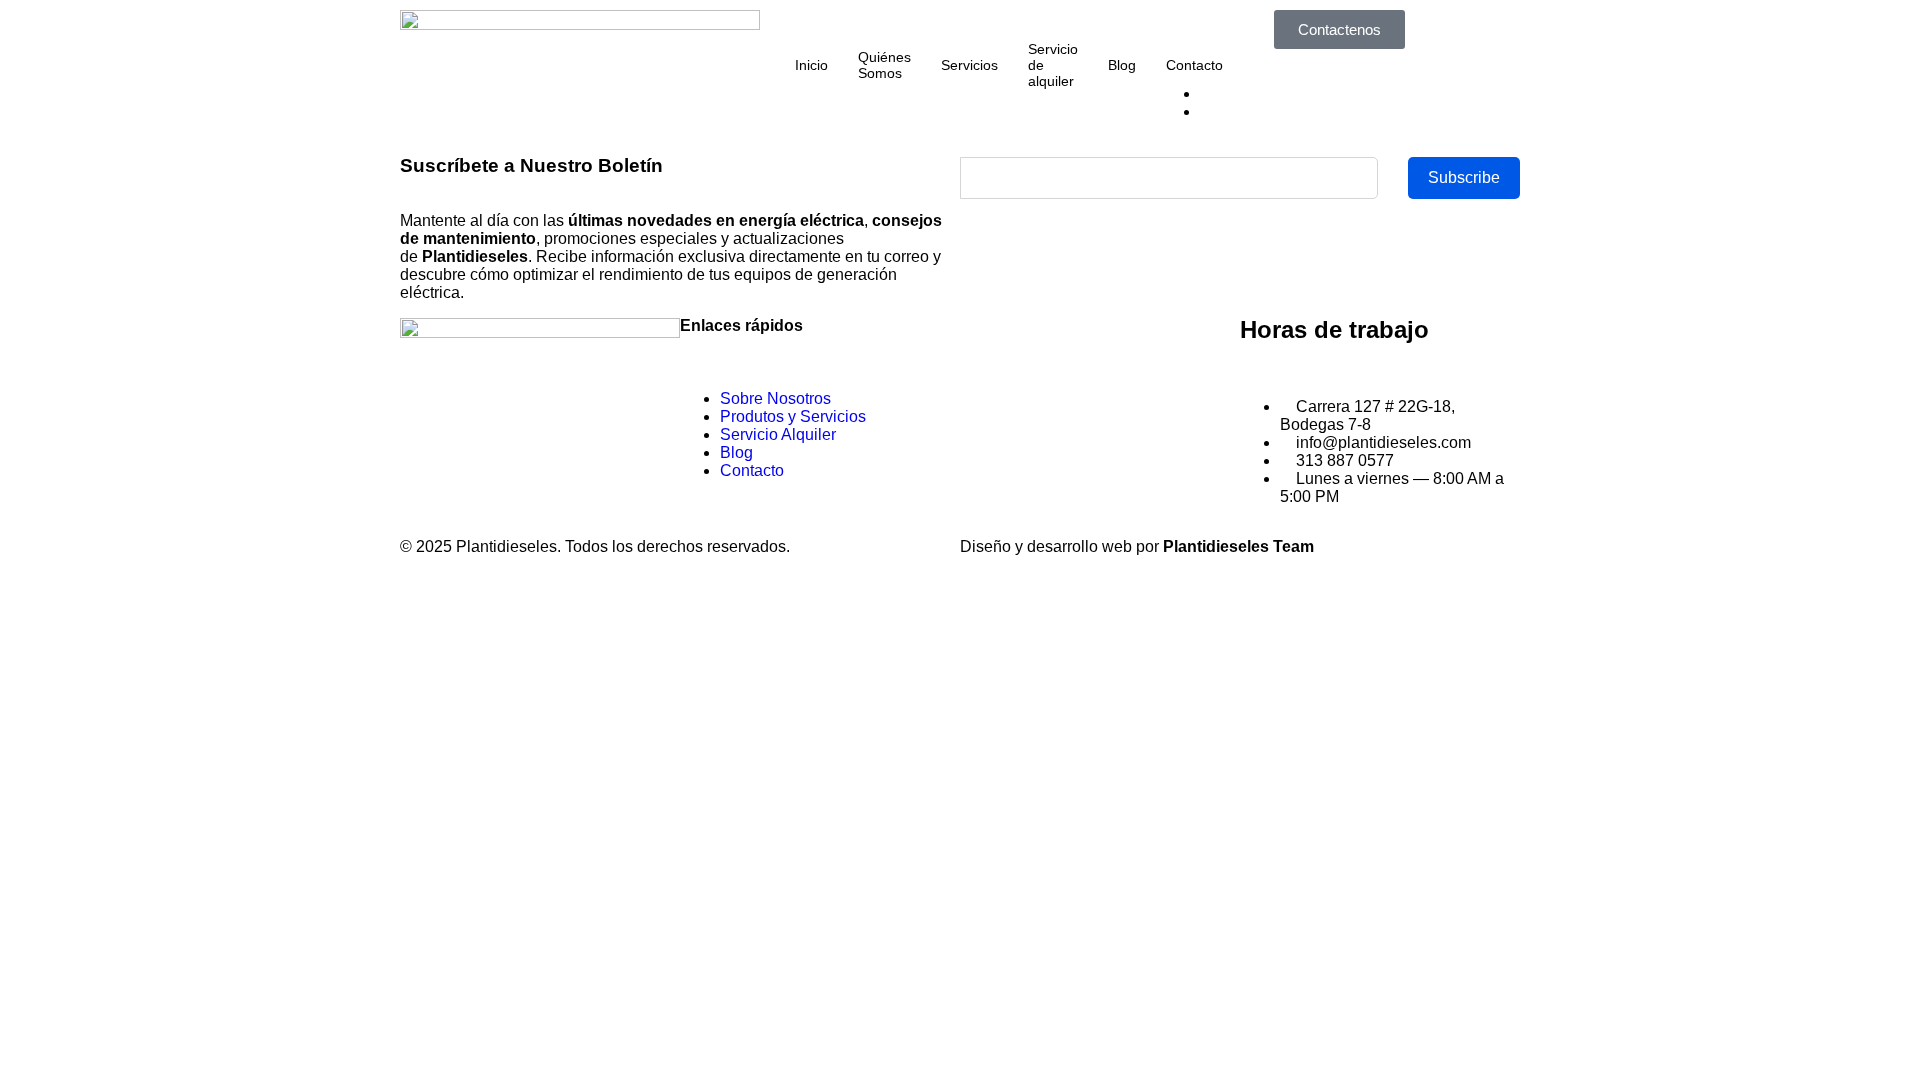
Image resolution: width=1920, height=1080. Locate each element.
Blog (1122, 65)
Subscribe (1464, 177)
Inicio (811, 65)
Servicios (969, 65)
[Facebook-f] (425, 419)
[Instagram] (479, 419)
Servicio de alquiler (1053, 65)
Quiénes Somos (884, 65)
